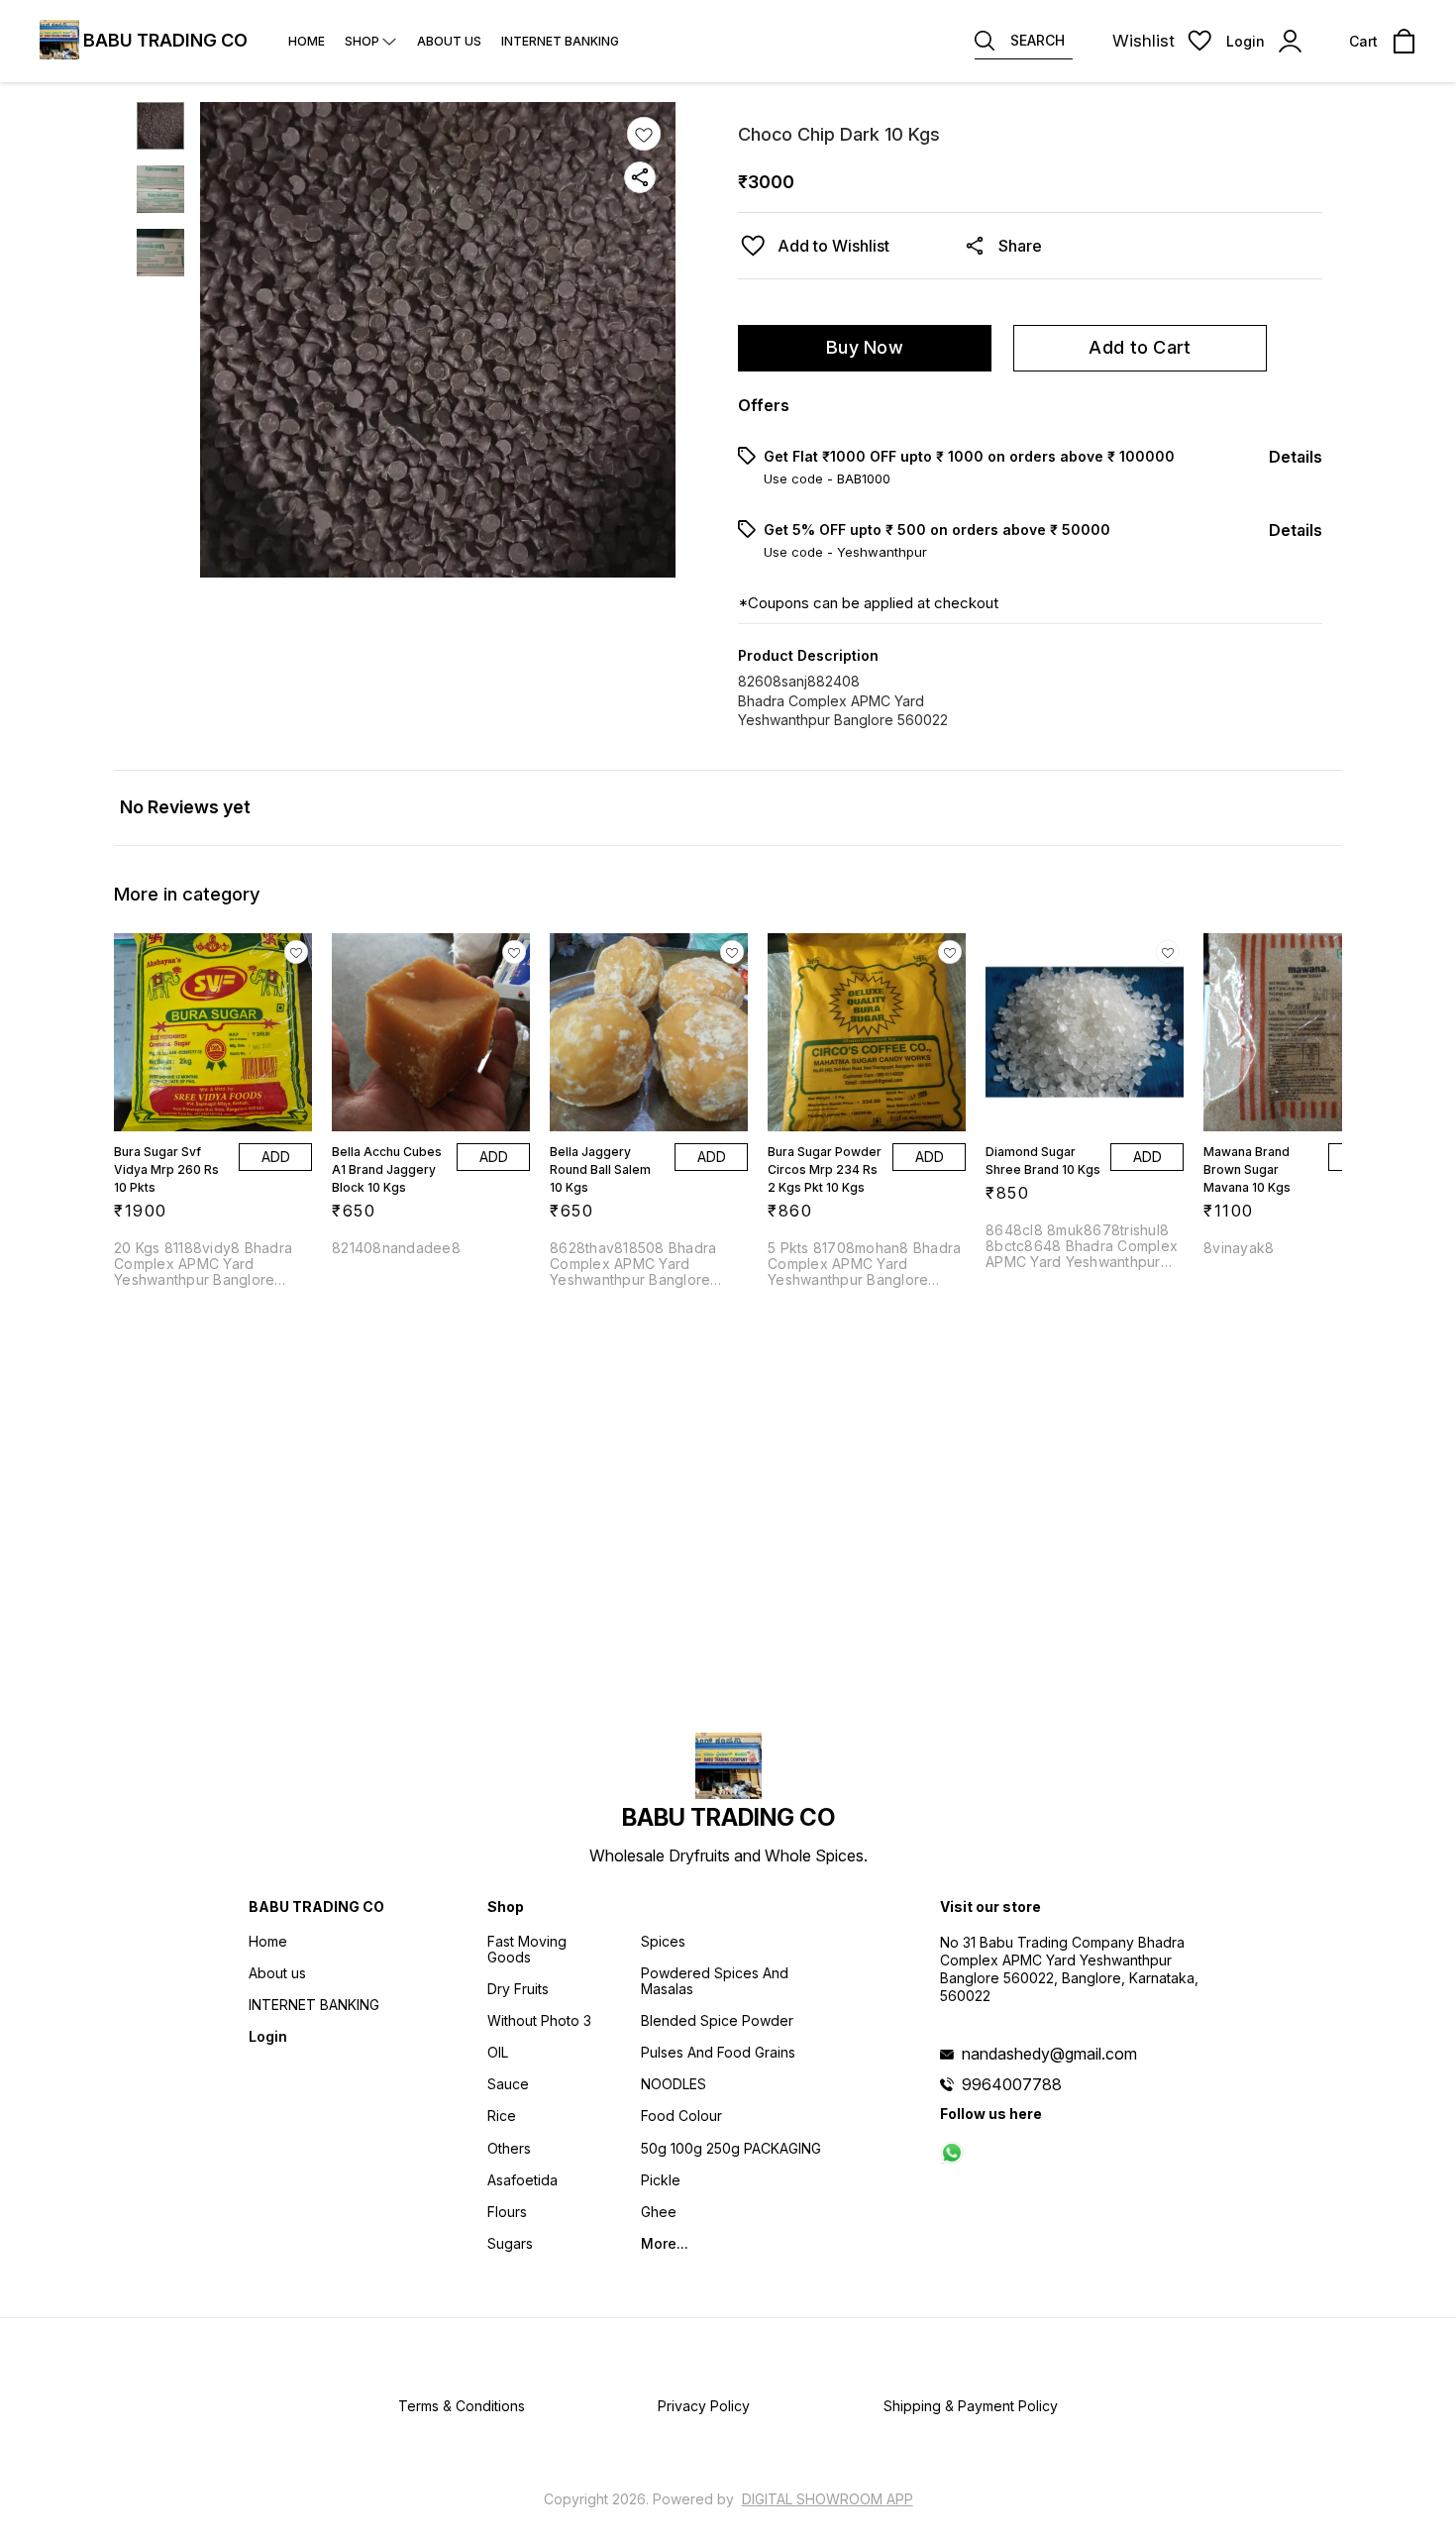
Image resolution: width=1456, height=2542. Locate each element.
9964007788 (1012, 2084)
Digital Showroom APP (828, 2499)
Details (1296, 457)
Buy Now (865, 347)
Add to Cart (1140, 347)
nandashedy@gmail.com (1049, 2054)
